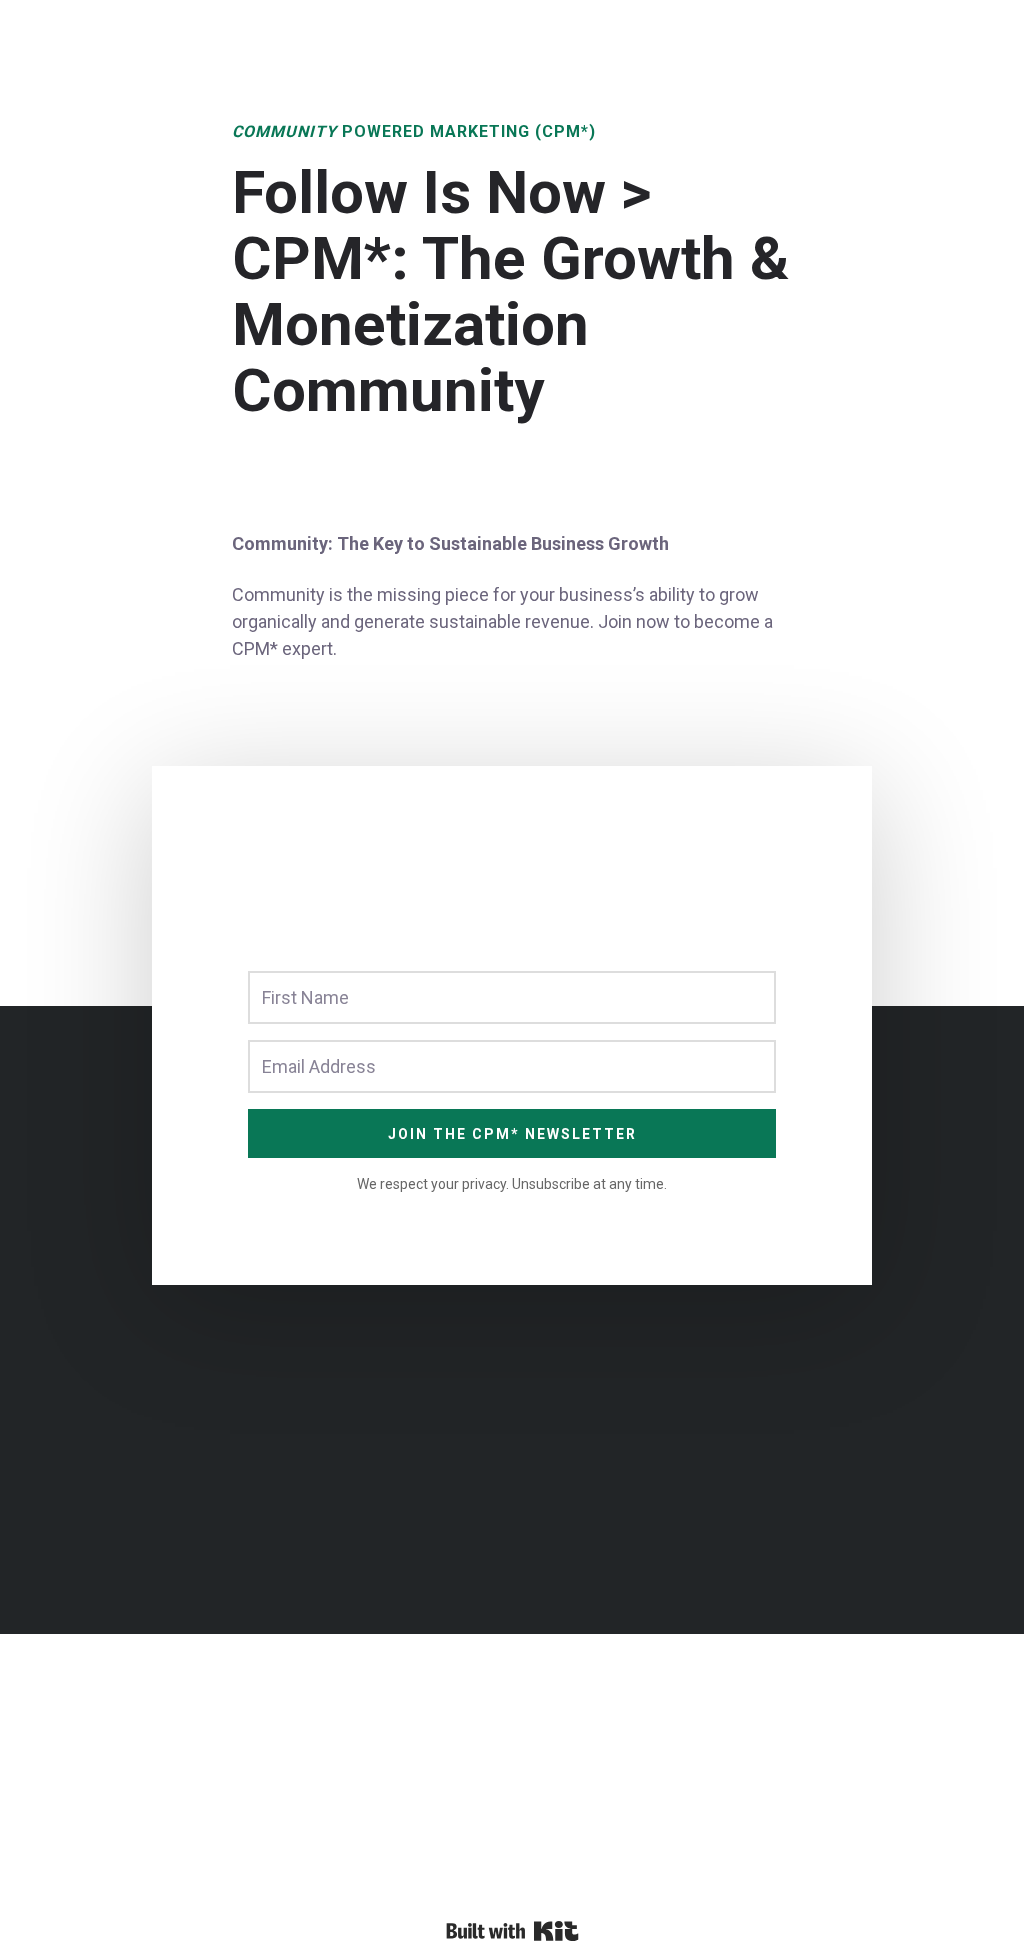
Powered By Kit (512, 1931)
